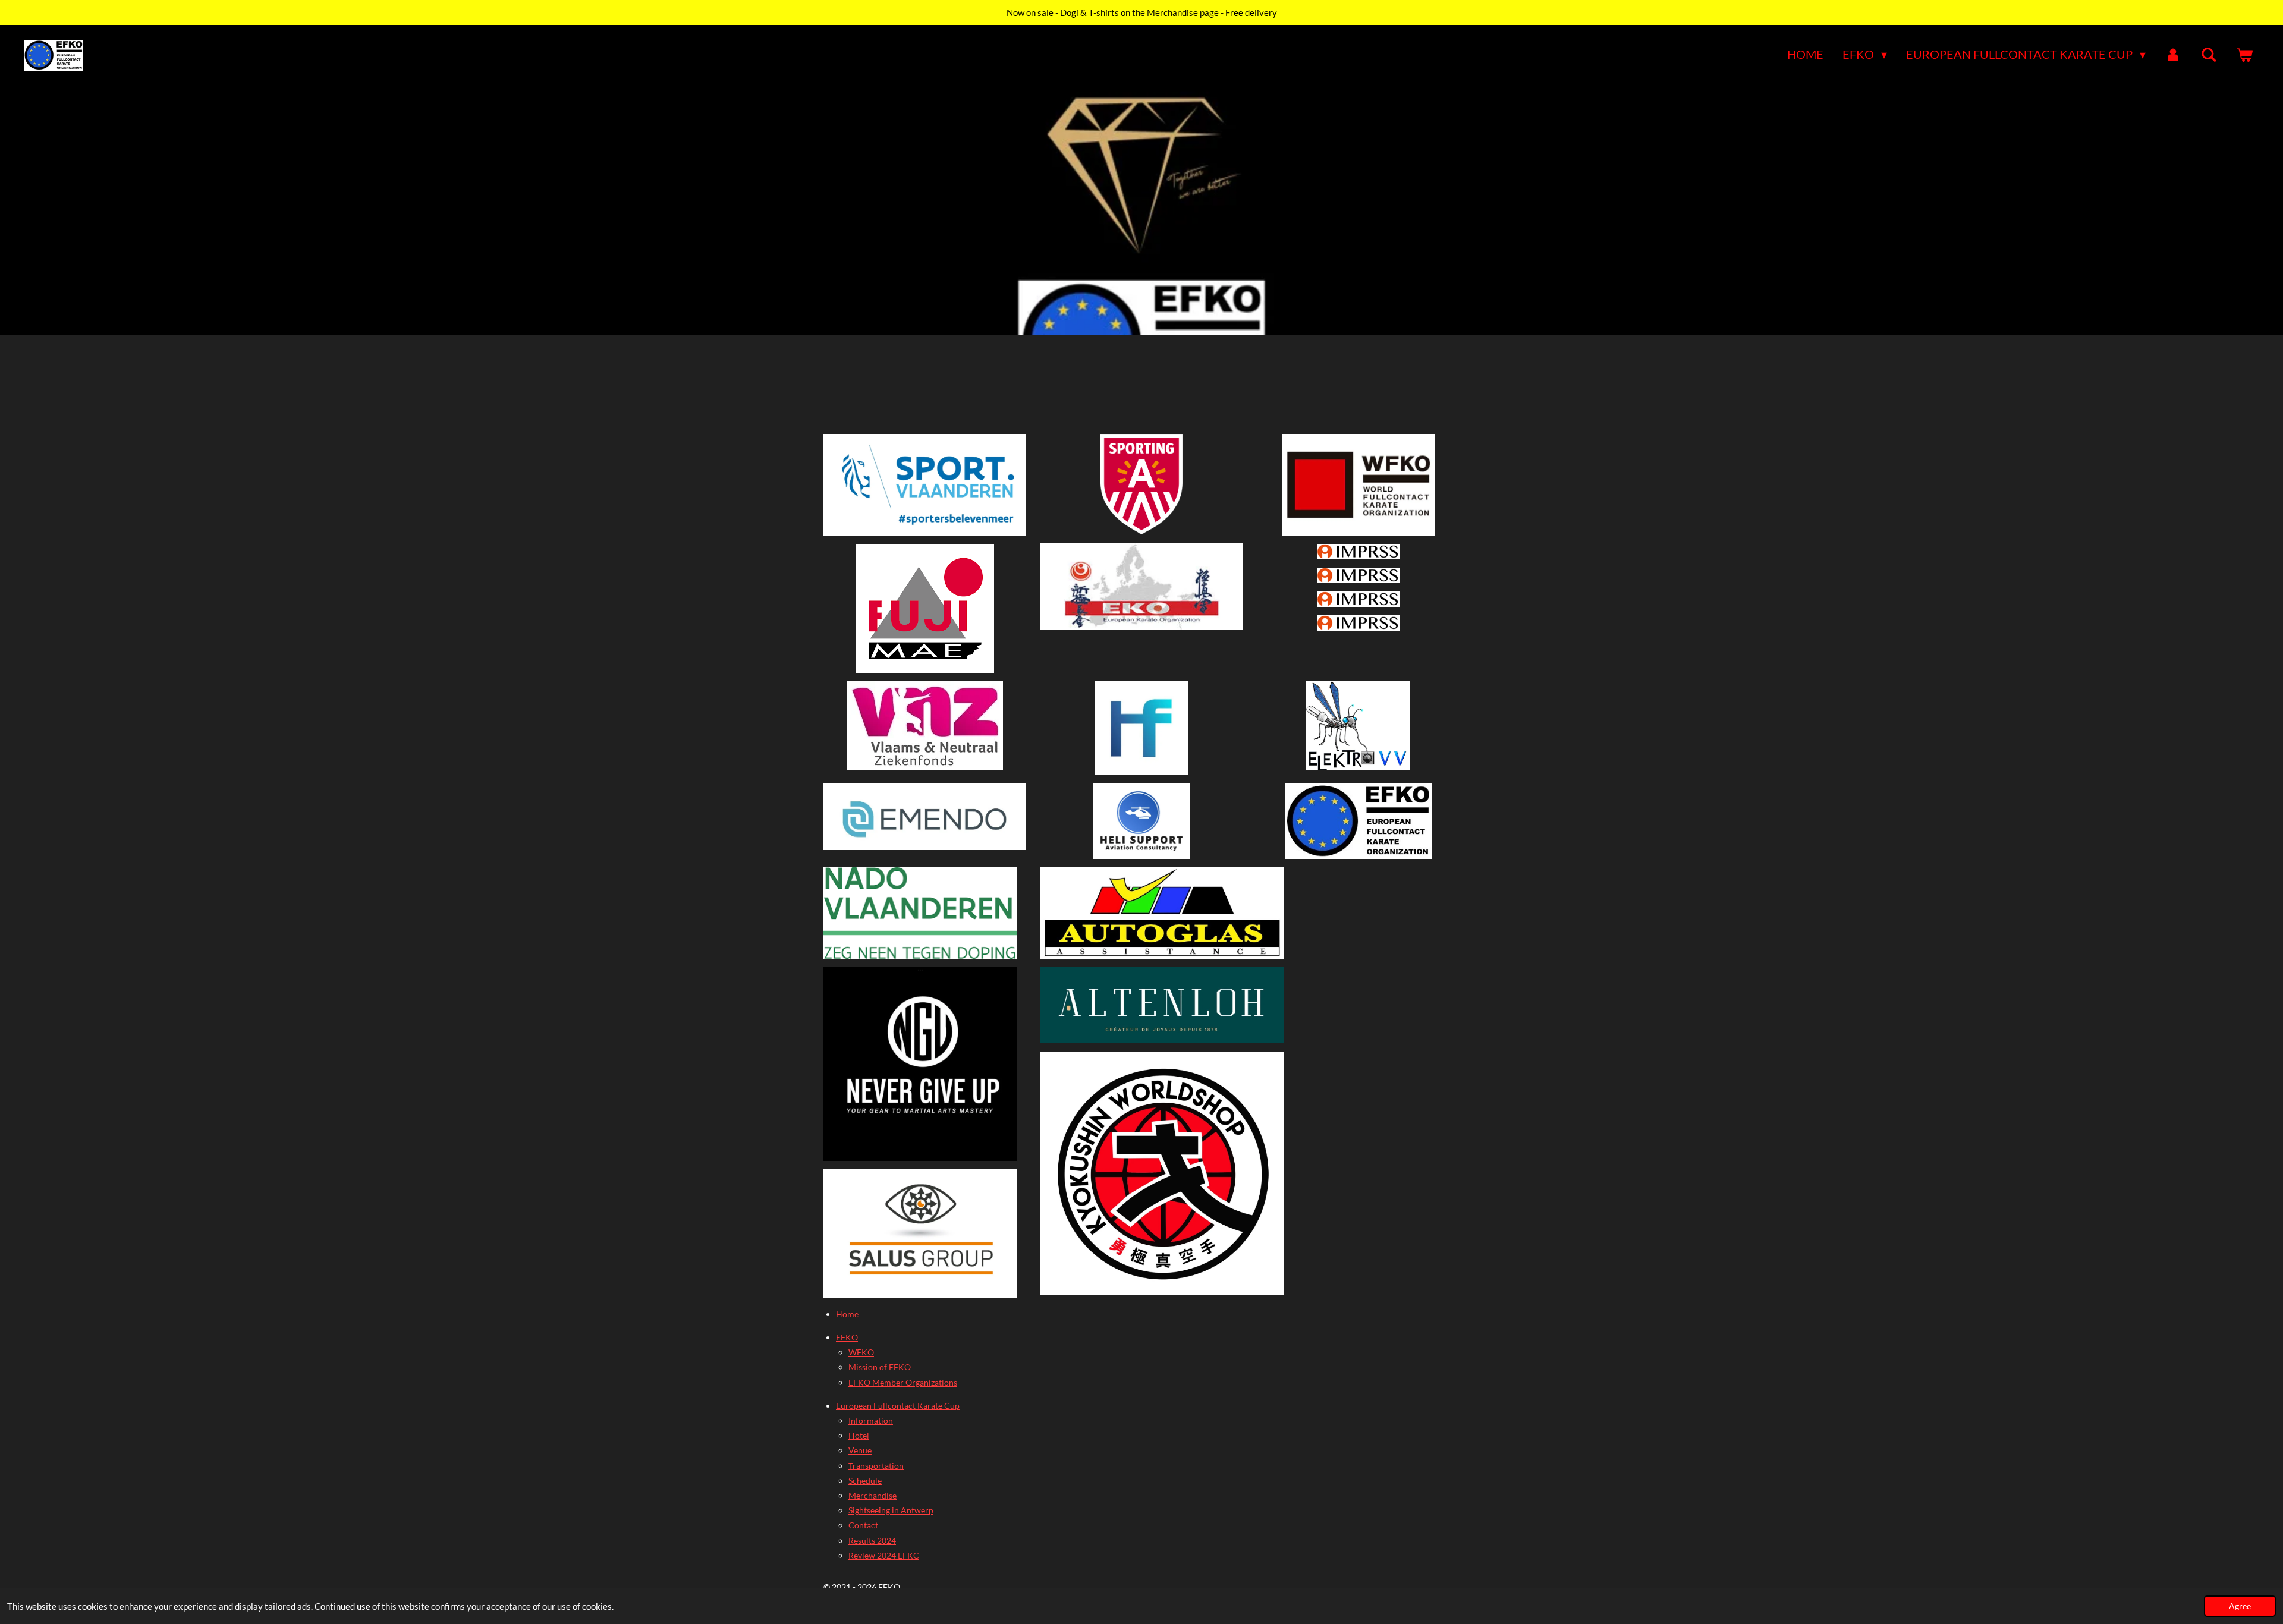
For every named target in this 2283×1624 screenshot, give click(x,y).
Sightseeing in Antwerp (891, 1510)
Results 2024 (872, 1540)
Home (847, 1314)
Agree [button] (2240, 1606)
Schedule (865, 1480)
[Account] (2173, 55)
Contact (863, 1525)
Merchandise (872, 1495)
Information (871, 1420)
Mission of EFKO (880, 1367)
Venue (860, 1450)
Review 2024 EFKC (884, 1555)
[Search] (2209, 55)
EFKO (847, 1337)
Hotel (859, 1435)
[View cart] (2244, 55)
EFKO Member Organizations (903, 1382)
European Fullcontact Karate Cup (898, 1406)
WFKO (861, 1352)
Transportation (876, 1466)
